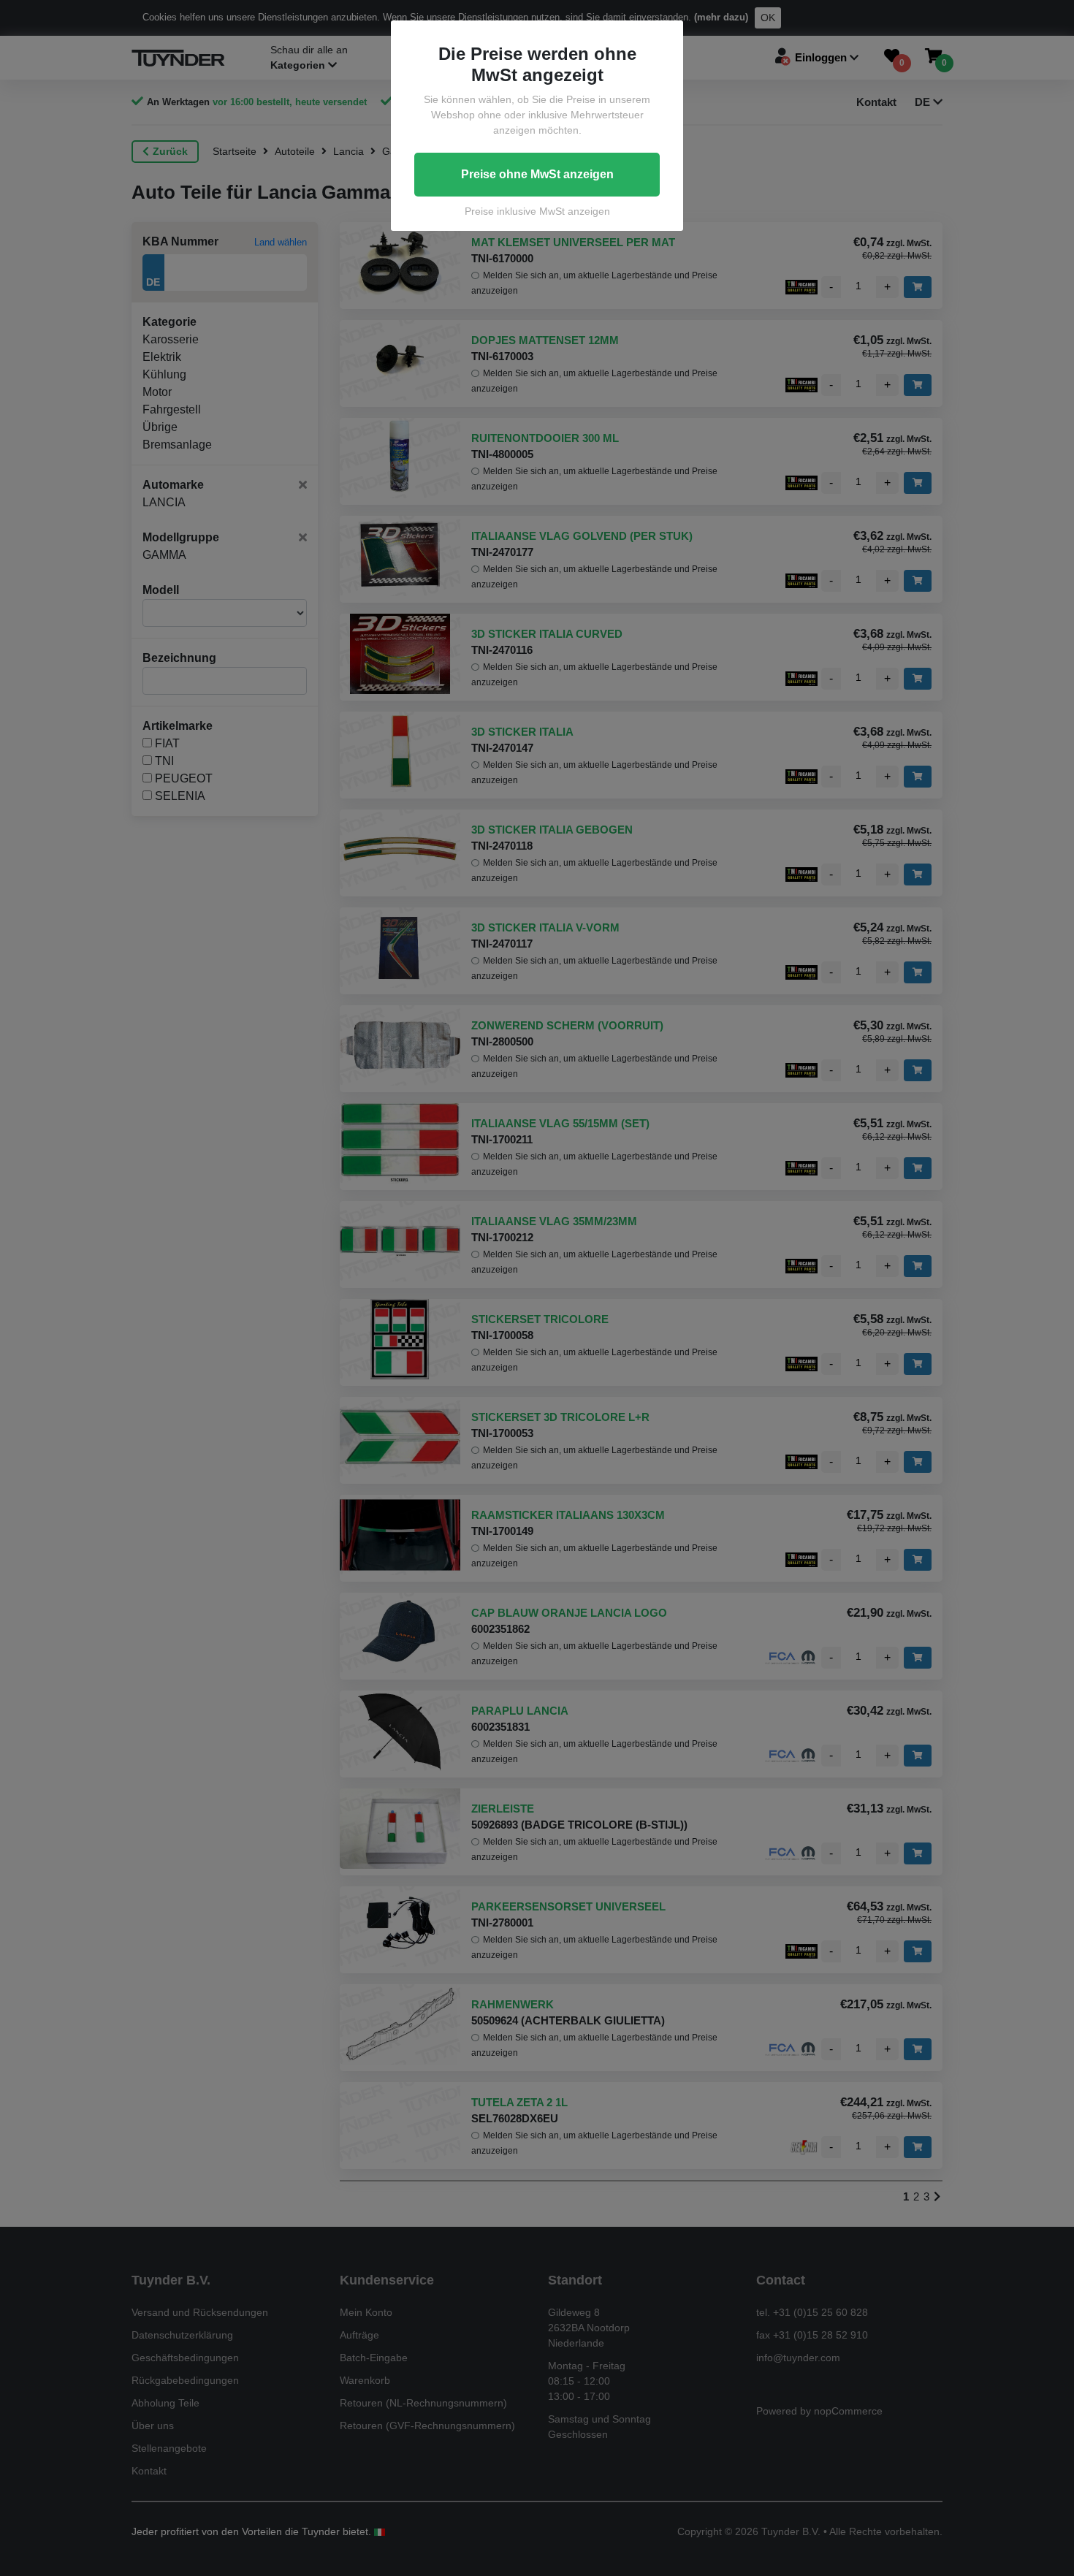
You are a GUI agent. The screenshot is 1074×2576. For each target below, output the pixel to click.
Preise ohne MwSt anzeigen (537, 174)
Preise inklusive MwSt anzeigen (537, 211)
